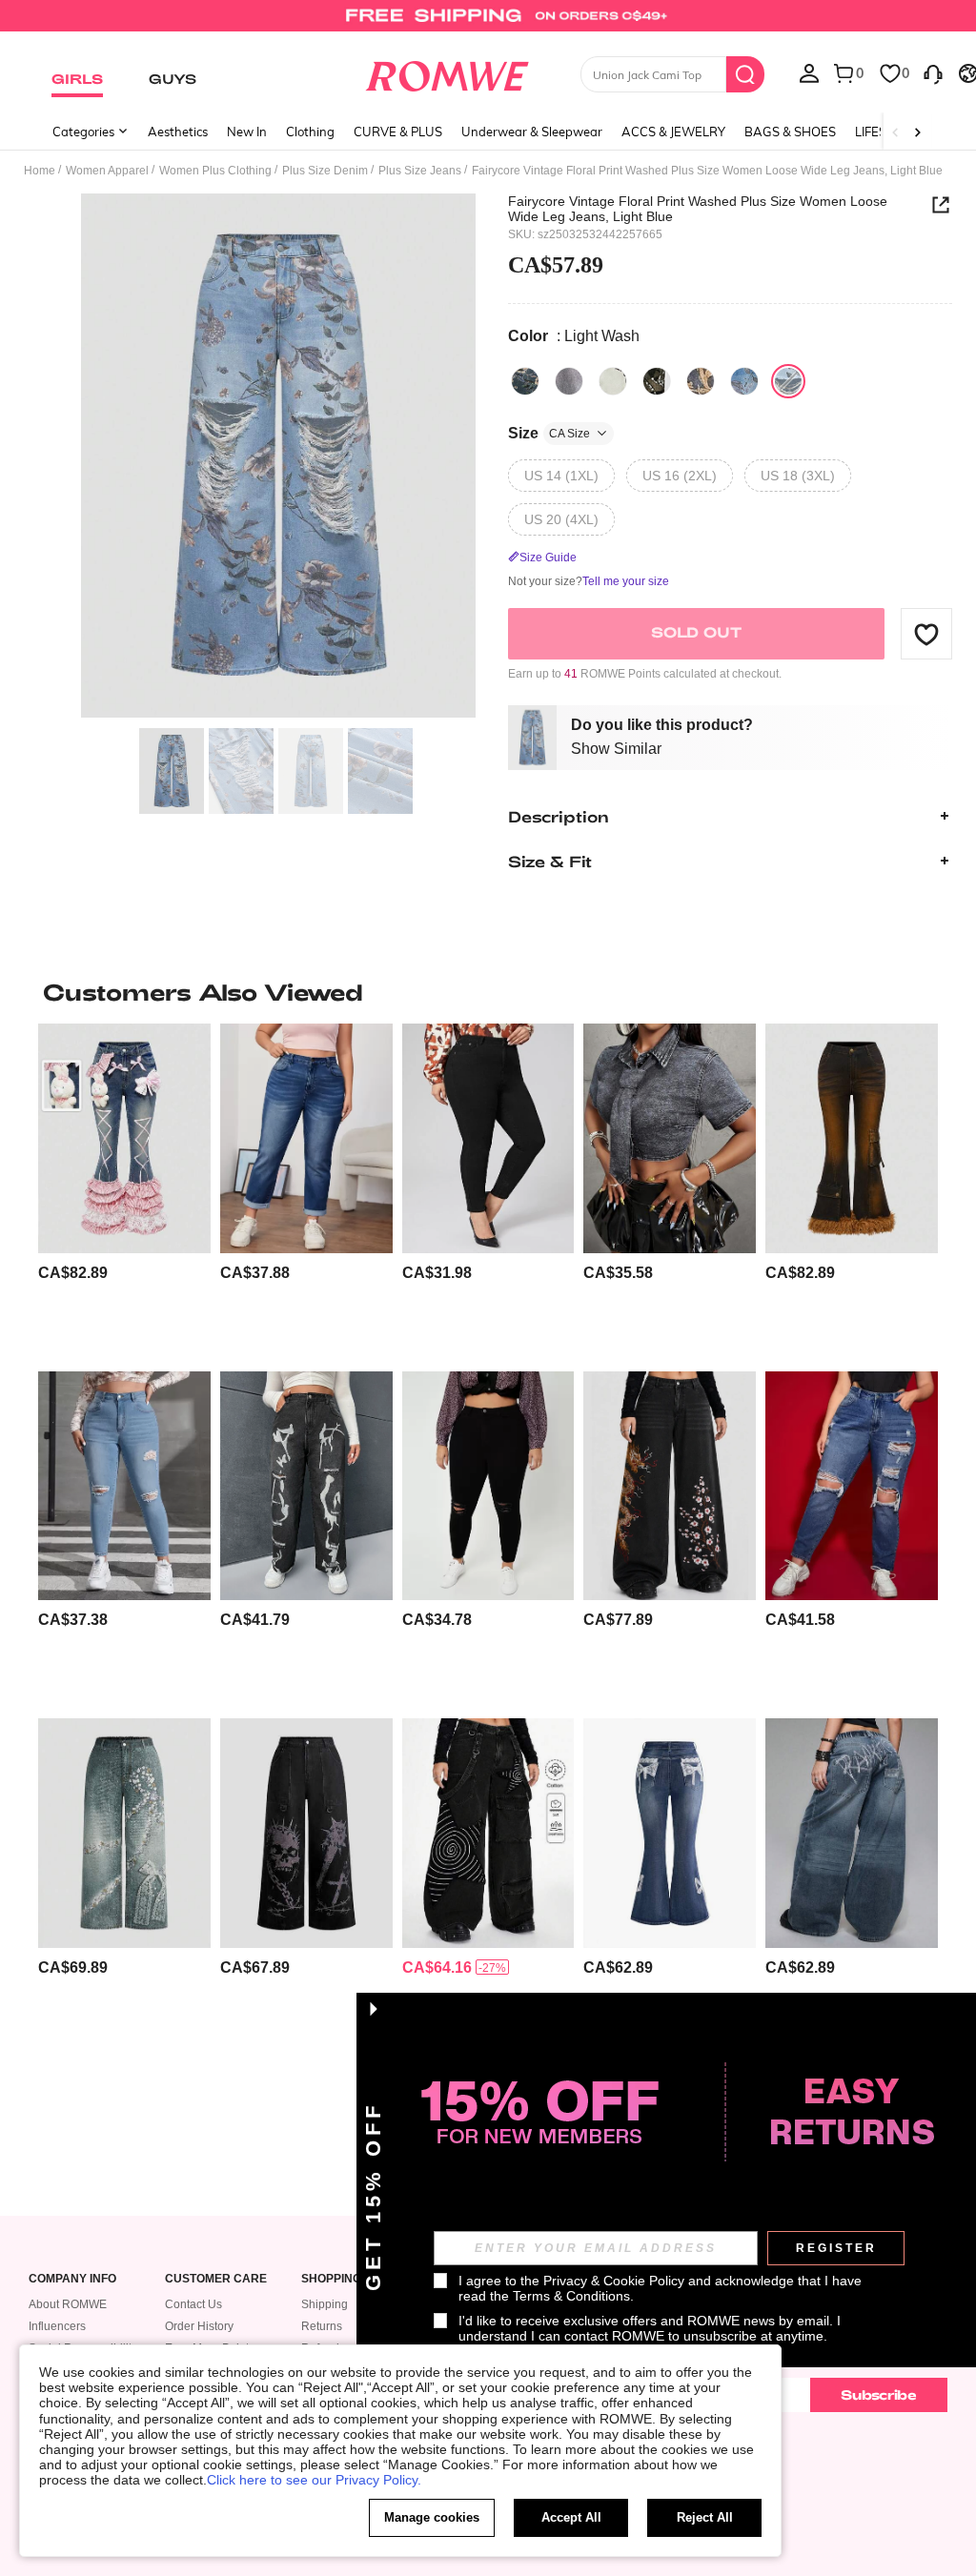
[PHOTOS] (278, 456)
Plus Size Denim (325, 171)
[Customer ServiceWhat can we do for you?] (933, 72)
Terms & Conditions (571, 2296)
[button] (926, 634)
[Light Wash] (788, 381)
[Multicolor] (613, 381)
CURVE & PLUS (398, 132)
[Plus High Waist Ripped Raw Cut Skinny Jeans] (488, 1486)
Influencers (57, 2326)
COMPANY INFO (72, 2279)
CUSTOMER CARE (216, 2279)
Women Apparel (107, 171)
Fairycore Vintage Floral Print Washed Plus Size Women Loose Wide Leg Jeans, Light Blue (698, 209)
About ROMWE (68, 2304)
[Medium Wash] (744, 381)
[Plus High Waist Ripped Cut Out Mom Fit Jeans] (852, 1486)
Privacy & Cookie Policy (614, 2281)
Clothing (310, 132)
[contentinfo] (73, 1273)
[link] (488, 23)
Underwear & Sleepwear (532, 132)
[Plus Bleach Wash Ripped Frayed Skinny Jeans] (124, 1486)
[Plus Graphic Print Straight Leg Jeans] (306, 1486)
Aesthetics (178, 132)
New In (247, 132)
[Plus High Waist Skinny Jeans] (488, 1138)
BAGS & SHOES (790, 132)
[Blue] (525, 381)
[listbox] (809, 72)
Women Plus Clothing (215, 171)
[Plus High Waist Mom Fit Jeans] (306, 1138)
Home (40, 171)
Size (549, 433)
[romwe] (447, 72)
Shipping (325, 2304)
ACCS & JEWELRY (673, 132)
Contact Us (193, 2304)
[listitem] (124, 1189)
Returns (322, 2326)
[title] (488, 992)
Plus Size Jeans (420, 171)
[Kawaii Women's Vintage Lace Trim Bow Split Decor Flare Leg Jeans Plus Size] (670, 1833)
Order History (199, 2326)
